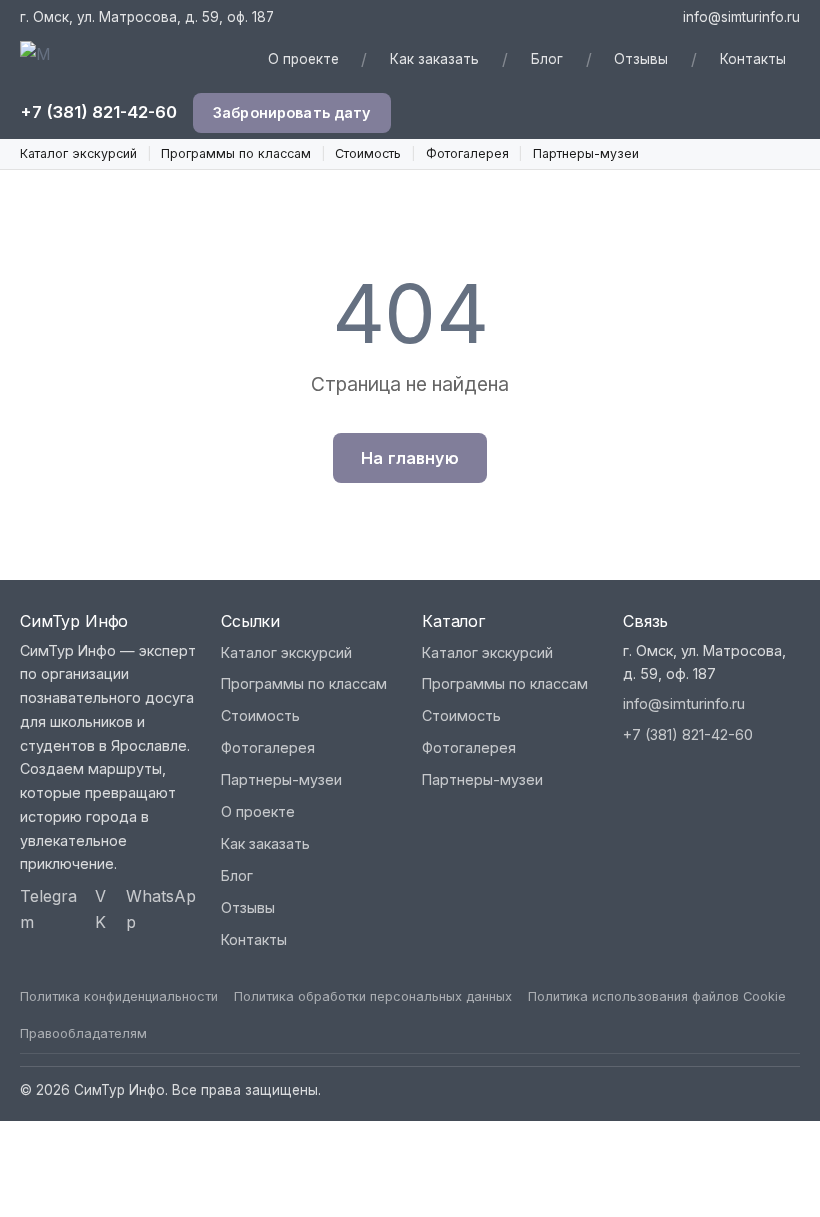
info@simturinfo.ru (741, 17)
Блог (547, 59)
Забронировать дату (292, 112)
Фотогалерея (467, 153)
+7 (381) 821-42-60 (98, 112)
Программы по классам (236, 153)
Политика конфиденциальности (119, 996)
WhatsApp (161, 909)
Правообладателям (83, 1033)
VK (100, 909)
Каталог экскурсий (78, 153)
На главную (410, 458)
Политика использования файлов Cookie (657, 996)
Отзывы (641, 59)
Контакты (753, 59)
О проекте (303, 59)
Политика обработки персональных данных (373, 996)
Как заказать (434, 59)
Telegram (48, 909)
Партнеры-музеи (586, 153)
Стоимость (368, 153)
